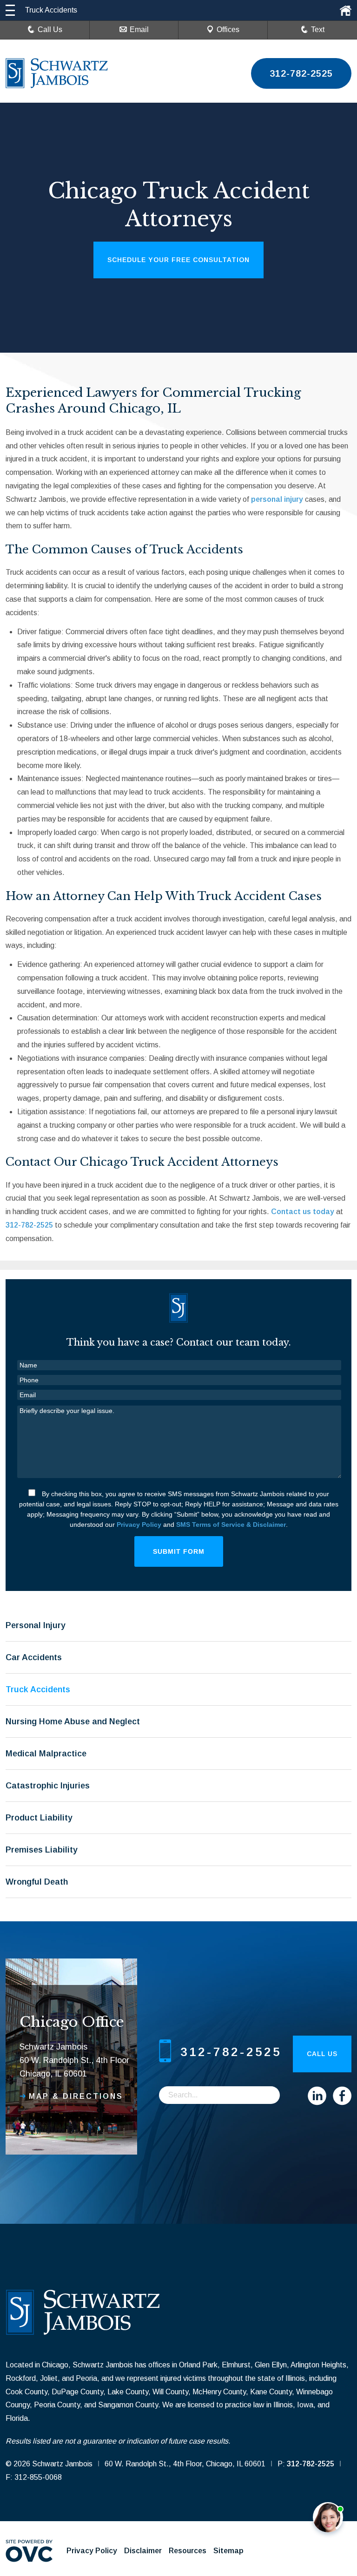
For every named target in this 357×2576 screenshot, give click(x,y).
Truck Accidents (38, 1689)
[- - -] (10, 10)
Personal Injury (36, 1625)
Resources (188, 2551)
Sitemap (228, 2551)
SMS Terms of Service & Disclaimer (231, 1525)
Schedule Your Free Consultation (178, 260)
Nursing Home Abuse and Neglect (73, 1722)
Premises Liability (42, 1850)
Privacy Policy (139, 1525)
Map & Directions (76, 2096)
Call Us (50, 30)
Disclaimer (143, 2551)
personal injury (277, 499)
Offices (228, 30)
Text (318, 30)
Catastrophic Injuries (48, 1786)
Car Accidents (34, 1657)
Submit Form (179, 1551)
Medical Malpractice (46, 1754)
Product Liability (39, 1818)
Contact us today (303, 1212)
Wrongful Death (37, 1882)
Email (139, 30)
